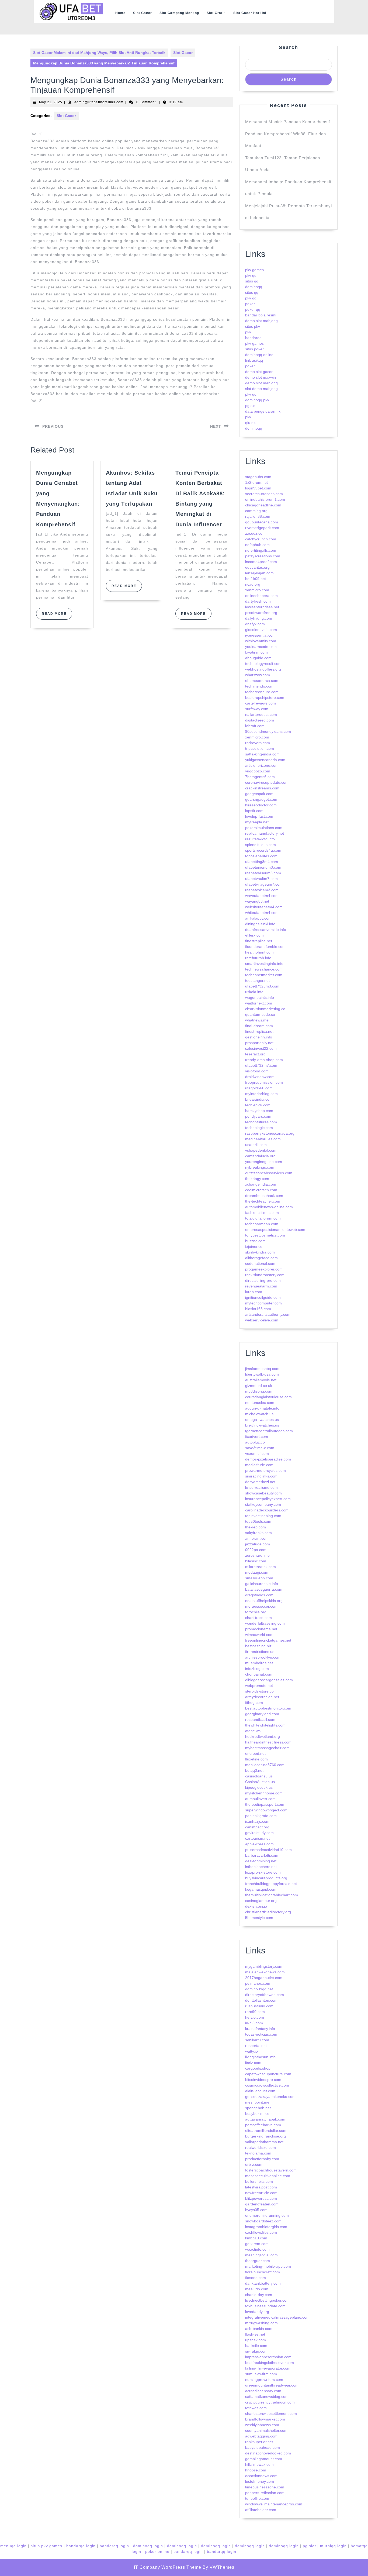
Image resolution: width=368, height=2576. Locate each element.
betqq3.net (254, 1770)
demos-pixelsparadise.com (268, 1459)
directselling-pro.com (263, 1280)
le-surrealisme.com (261, 1487)
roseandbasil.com (260, 1719)
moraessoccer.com (261, 1606)
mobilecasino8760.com (265, 1765)
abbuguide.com (258, 658)
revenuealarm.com (261, 1286)
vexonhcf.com (257, 1453)
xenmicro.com (257, 590)
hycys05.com (256, 2210)
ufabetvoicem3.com (262, 890)
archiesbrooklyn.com (263, 1657)
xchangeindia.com (261, 1184)
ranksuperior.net (259, 2442)
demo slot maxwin (261, 377)
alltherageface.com (261, 1258)
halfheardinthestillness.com (268, 1742)
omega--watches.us (262, 1420)
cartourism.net (257, 1838)
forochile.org (256, 1612)
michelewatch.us (259, 1414)
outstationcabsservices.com (269, 1173)
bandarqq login (81, 2546)
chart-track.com (258, 1618)
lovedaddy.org (257, 2312)
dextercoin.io (256, 1906)
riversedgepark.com (262, 528)
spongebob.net (258, 2108)
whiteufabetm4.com (262, 913)
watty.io (251, 2051)
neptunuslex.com (260, 1403)
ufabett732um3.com (262, 986)
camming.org (256, 511)
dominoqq (254, 287)
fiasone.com (256, 2278)
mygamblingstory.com (264, 1966)
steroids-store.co (259, 1691)
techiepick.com (258, 1105)
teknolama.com (258, 2153)
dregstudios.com (259, 1595)
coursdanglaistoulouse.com (268, 1397)
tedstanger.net (257, 980)
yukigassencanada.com (265, 760)
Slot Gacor (143, 13)
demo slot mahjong (261, 321)
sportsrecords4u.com (263, 850)
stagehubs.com (258, 477)
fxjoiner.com (255, 1246)
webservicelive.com (262, 1320)
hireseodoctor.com (261, 805)
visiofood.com (257, 1071)
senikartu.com (257, 2040)
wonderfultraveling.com (265, 1623)
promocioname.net (261, 1629)
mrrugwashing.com (261, 2323)
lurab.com (254, 1292)
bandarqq (253, 338)
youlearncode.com (261, 647)
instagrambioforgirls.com (266, 2227)
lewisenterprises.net (262, 607)
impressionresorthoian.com (268, 2357)
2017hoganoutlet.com (264, 1978)
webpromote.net (259, 1686)
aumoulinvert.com (260, 1799)
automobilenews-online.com (269, 1207)
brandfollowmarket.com (265, 2419)
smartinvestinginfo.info (264, 964)
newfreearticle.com (261, 2193)
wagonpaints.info (260, 997)
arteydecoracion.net (262, 1697)
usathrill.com (256, 1145)
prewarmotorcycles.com (265, 1470)
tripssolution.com (260, 748)
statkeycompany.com (263, 1504)
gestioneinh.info (259, 1037)
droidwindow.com (260, 1077)
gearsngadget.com (261, 799)
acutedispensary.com (263, 2391)
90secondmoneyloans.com (268, 731)
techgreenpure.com (262, 692)
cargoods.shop (258, 2068)
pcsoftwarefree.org (261, 613)
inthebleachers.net (261, 1867)
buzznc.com (255, 1241)
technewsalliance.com (264, 969)
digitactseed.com (260, 720)
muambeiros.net (259, 1663)
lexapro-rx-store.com (263, 1872)
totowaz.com (256, 2408)
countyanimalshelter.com (266, 2430)
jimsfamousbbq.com (262, 1369)
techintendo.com (259, 686)
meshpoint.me (257, 2102)
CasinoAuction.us (260, 1782)
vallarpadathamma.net (264, 2142)
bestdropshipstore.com (265, 697)
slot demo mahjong (261, 389)
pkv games (254, 270)
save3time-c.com (260, 1448)
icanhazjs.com (257, 1821)
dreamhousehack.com (264, 1196)
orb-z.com (254, 2164)
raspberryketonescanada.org (270, 1133)
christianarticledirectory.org (268, 1912)
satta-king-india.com (262, 754)
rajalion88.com (258, 516)
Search (289, 47)
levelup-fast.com (259, 816)
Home (120, 13)
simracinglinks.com (261, 1476)
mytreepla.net (257, 822)
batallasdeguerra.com (264, 1589)
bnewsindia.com (259, 1099)
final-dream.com (259, 1026)
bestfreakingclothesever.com (270, 2363)
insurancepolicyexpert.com (268, 1499)
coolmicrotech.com (261, 1190)
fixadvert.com (257, 1437)
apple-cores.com (259, 1844)
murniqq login (333, 2546)
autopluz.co (255, 1442)
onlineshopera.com (261, 596)
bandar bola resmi (261, 315)
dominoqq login (148, 2546)
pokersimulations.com (264, 828)
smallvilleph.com (259, 1578)
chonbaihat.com (259, 1674)
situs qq (252, 281)
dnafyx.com (255, 624)
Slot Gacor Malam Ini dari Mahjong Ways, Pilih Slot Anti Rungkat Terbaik (99, 53)
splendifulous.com (261, 845)
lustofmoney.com (260, 2481)
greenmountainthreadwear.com (272, 2385)
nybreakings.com (260, 1167)
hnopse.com (256, 2470)
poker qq (253, 309)
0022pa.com (256, 1550)
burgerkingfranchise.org (265, 2136)
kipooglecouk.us (259, 1787)
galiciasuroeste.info (262, 1584)
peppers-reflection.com (265, 2493)
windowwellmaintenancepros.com (274, 2504)
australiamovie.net (261, 1380)
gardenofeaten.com (262, 2204)
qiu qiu (251, 423)
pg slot (251, 406)
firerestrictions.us (260, 1652)
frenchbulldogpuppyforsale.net (271, 1884)
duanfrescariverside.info (266, 930)
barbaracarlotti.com (262, 1855)
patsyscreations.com (263, 556)
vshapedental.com (261, 1150)
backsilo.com (256, 2346)
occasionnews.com (261, 2476)
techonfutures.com (261, 1122)
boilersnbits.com (259, 2181)
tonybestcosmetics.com (265, 1235)
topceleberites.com (261, 856)
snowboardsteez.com (263, 2221)
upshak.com (256, 2340)
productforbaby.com (262, 2159)
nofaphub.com (257, 545)
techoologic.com (259, 1128)
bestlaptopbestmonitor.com (268, 1708)
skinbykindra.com (260, 1252)
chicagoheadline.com (263, 505)
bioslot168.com (258, 1309)
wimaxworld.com (259, 1635)
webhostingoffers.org (263, 669)
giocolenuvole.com (261, 630)
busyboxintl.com (259, 2114)
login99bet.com (258, 488)
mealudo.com (257, 2289)
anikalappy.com (258, 918)
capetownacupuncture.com (268, 2074)
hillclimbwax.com (259, 2464)
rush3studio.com (259, 2006)
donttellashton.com (261, 2000)
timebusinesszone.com (265, 2487)
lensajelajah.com (259, 573)
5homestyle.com (259, 1918)
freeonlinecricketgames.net (268, 1640)
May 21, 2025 (51, 102)
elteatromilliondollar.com (266, 2130)
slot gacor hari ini (250, 13)
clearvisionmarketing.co (265, 1009)
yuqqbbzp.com (258, 771)
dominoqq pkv (257, 400)
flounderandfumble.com (265, 947)
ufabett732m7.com (261, 1065)
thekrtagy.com (257, 1179)
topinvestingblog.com (263, 1516)
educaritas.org (257, 567)
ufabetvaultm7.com (261, 879)
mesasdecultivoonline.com (268, 2176)
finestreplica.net (259, 941)
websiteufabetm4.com (264, 907)
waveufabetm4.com (262, 896)
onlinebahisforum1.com (265, 499)
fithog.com (254, 1703)
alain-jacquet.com (260, 2091)
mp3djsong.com (259, 1391)
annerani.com (257, 1538)
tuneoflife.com (257, 2498)
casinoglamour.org (261, 1901)
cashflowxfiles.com (261, 2232)
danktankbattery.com (263, 2283)
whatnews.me (257, 1020)
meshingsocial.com (261, 2255)
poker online (157, 2551)
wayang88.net (257, 901)
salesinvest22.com (261, 1048)
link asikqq (254, 360)
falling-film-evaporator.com (268, 2368)
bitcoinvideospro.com (263, 2080)
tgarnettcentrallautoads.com (269, 1431)
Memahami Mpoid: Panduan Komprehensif (288, 122)
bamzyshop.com (259, 1111)
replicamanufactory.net (265, 833)
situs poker (254, 349)
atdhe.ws (253, 1731)
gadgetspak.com (259, 794)
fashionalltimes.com (262, 1213)
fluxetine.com (256, 1759)
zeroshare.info (257, 1555)
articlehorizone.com (262, 765)
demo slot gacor (259, 372)
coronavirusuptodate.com (267, 782)
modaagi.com (257, 1572)
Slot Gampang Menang (179, 13)
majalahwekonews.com (265, 1972)
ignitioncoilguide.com (263, 1297)
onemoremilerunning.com (267, 2215)
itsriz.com (253, 2063)
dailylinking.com (259, 618)
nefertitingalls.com (261, 550)
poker (250, 304)
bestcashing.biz (258, 1646)
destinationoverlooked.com (268, 2453)
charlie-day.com (259, 2295)
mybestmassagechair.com (267, 1748)
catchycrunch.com (261, 539)
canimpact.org (257, 1827)
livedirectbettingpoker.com (267, 2300)
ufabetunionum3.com (263, 867)
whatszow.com (258, 675)
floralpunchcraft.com (263, 2272)
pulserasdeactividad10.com (268, 1850)
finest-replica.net (259, 1031)
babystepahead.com (263, 2447)
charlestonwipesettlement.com (271, 2413)
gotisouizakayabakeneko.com (270, 2097)
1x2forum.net (256, 482)
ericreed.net (255, 1753)
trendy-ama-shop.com (264, 1060)
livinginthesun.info (260, 2057)
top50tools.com (258, 1521)
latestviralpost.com (261, 2187)
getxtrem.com (257, 2244)
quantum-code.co (260, 1014)
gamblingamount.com (264, 2459)
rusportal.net (256, 2046)
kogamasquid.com (261, 1889)
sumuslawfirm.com (261, 2374)
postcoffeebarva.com (263, 2125)
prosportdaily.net (259, 1043)
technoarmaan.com (262, 1224)
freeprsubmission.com (264, 1082)
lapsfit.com (254, 811)
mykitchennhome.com (264, 1793)
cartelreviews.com (261, 703)
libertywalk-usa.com (262, 1374)
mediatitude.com (259, 1465)
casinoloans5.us (259, 1776)
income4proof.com (261, 562)
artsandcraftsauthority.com (268, 1314)
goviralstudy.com (259, 1833)
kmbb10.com (256, 2238)
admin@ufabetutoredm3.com (99, 102)
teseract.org (255, 1054)
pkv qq (251, 275)
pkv (248, 332)
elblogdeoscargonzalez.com (269, 1680)
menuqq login (13, 2546)
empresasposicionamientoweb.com (275, 1230)
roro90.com (255, 2012)
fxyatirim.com (256, 652)
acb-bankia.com (259, 2329)
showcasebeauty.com (263, 1493)
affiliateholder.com (261, 2510)
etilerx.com (254, 935)
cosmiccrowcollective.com (267, 2085)
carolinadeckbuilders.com (267, 1510)
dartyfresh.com (258, 601)
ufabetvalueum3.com (263, 873)
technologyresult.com (263, 664)
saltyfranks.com (258, 1533)
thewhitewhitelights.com (265, 1725)
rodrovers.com (258, 743)
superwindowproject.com (266, 1810)
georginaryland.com (262, 1714)
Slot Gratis (216, 13)
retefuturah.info (258, 958)
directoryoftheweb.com (265, 1995)
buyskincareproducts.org (266, 1878)
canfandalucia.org (260, 1156)
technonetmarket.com (264, 975)
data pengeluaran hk (263, 411)
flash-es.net (255, 2334)
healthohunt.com (259, 952)
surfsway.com (257, 709)
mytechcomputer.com (263, 1303)
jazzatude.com (258, 1544)
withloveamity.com (261, 641)
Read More (57, 616)
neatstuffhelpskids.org (264, 1601)
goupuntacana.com (262, 522)
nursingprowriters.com (264, 2380)
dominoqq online (259, 355)
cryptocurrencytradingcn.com (270, 2402)
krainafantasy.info (260, 2029)
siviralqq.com (256, 2351)
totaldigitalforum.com (263, 1218)
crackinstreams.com (262, 788)
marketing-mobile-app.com (268, 2266)
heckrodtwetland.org (263, 1736)
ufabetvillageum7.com (264, 884)
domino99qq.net (259, 1989)
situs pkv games (46, 2546)
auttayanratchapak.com (265, 2119)
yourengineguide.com (264, 1162)
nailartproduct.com (261, 714)
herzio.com (255, 2017)
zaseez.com (255, 533)
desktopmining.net (261, 1861)
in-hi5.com (254, 2023)
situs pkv (253, 326)
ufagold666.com (259, 1088)
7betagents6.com (260, 777)
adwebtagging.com (261, 2436)
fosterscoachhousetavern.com (271, 2170)
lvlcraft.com (255, 726)
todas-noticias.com (261, 2034)
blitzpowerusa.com (261, 2198)
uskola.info (254, 992)
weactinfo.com (257, 2249)
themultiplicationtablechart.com (272, 1895)
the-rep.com (256, 1527)
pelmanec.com (258, 1983)
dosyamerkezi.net (260, 1482)
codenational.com (260, 1263)
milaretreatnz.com (261, 1567)
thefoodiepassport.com (265, 1804)
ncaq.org (253, 584)
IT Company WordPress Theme (168, 2567)
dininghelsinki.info (260, 924)
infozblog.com (257, 1669)
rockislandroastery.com (265, 1275)
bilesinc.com (256, 1561)
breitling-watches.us (262, 1425)
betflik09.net (256, 579)
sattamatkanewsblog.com (267, 2397)
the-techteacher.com (263, 1201)
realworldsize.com (261, 2147)
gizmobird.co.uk (259, 1386)
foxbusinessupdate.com (265, 2306)
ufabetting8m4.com (262, 862)
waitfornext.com (259, 1003)
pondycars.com (258, 1116)
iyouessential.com (260, 635)
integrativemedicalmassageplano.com (277, 2317)
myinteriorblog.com (261, 1094)
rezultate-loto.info (260, 839)
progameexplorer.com (264, 1269)
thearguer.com (258, 2261)
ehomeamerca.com (262, 681)
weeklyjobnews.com (262, 2425)
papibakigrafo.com (261, 1816)
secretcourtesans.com (264, 494)
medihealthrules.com (263, 1139)
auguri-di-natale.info (262, 1408)
